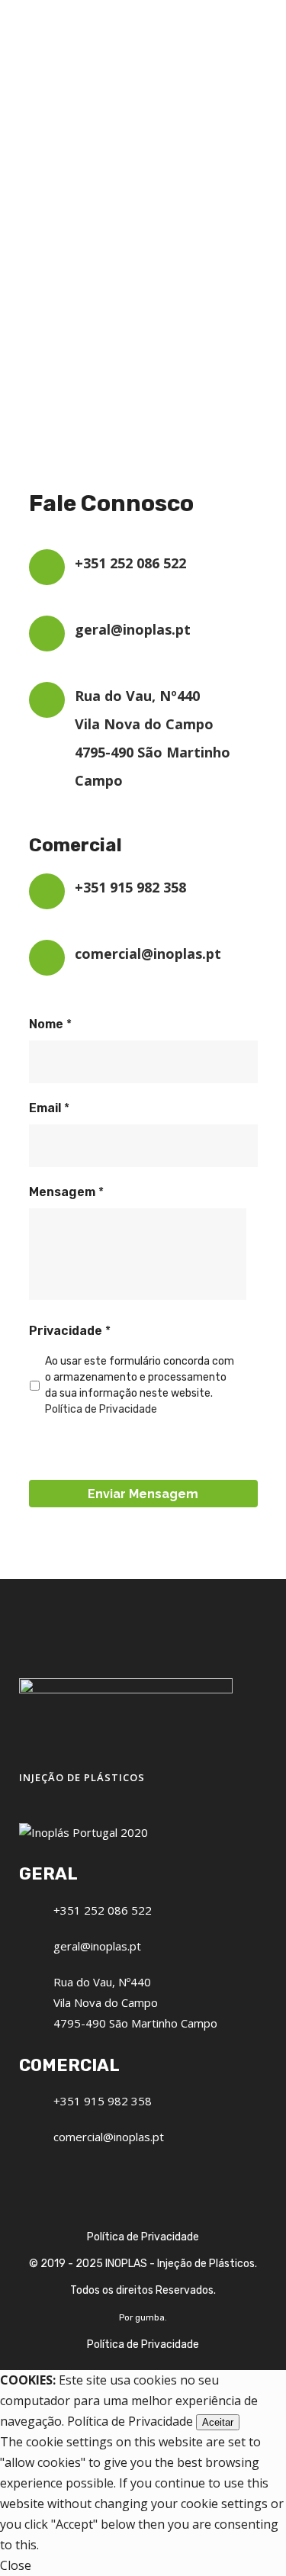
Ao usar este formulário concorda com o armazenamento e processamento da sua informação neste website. (140, 1385)
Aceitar (218, 2422)
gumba (150, 2317)
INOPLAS (126, 2264)
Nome (50, 1024)
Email (49, 1108)
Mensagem (66, 1192)
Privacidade (70, 1331)
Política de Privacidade (101, 1409)
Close (16, 2565)
